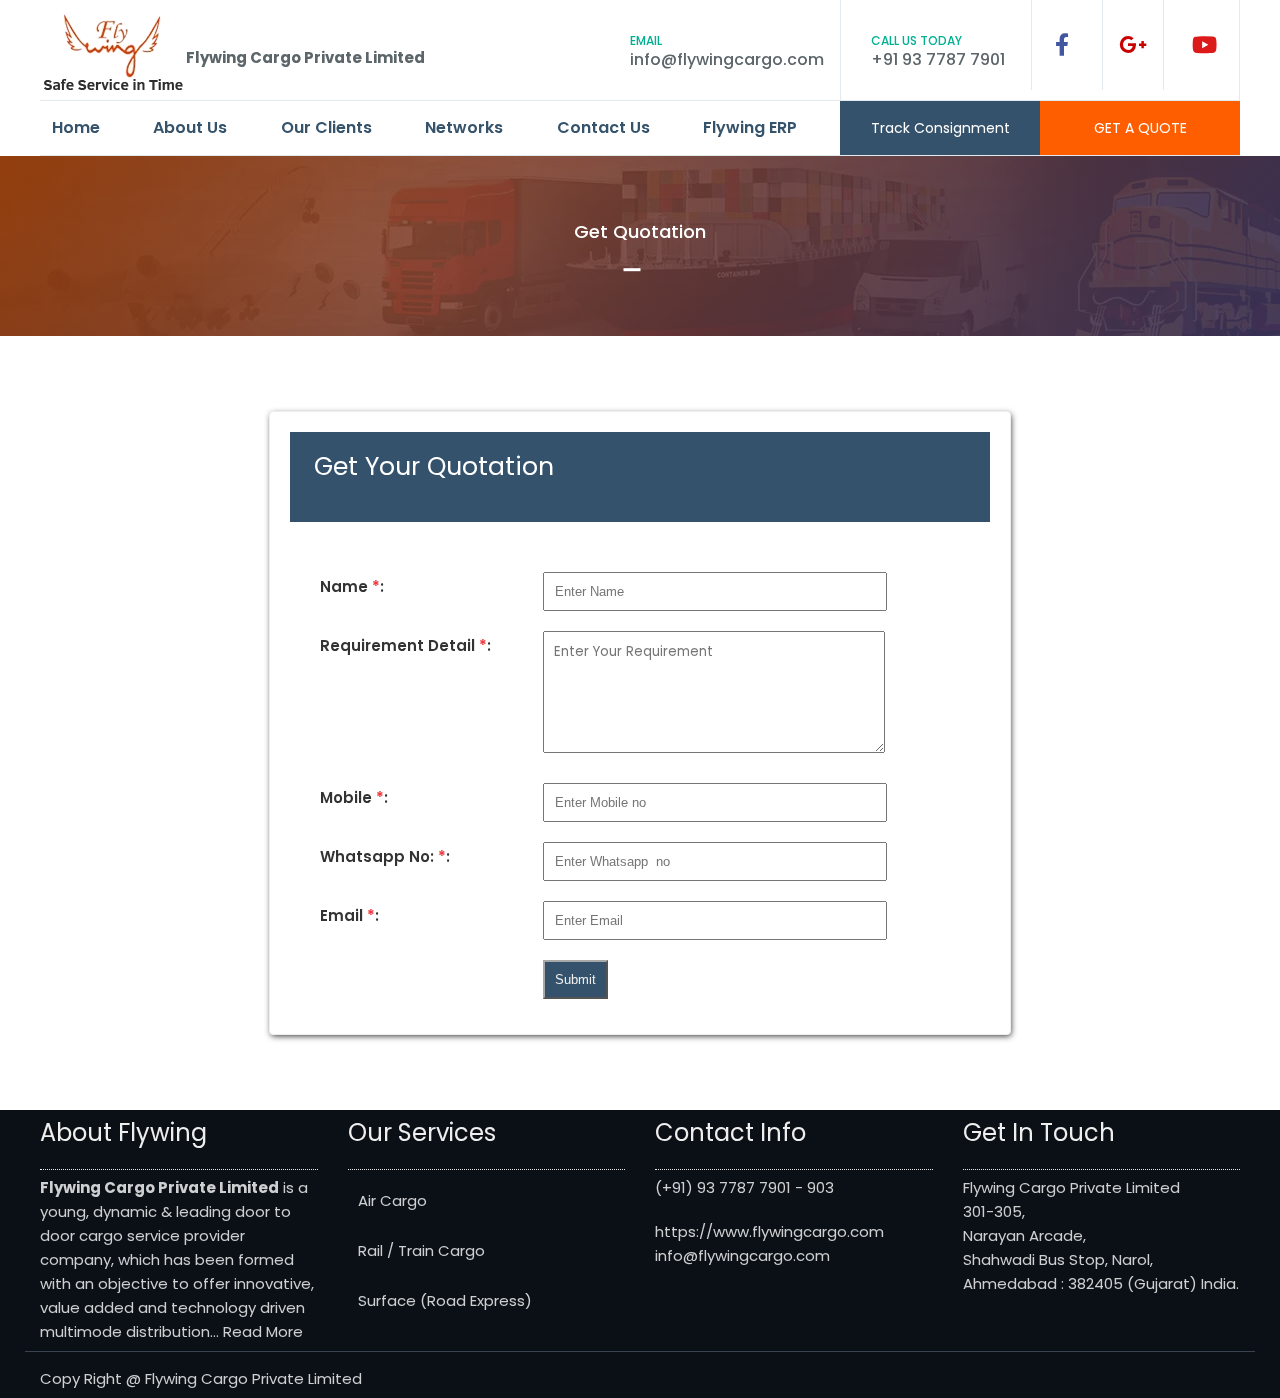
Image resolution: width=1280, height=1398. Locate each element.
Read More (263, 1331)
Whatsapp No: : (385, 856)
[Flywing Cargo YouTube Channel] (1204, 45)
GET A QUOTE (1140, 128)
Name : (352, 586)
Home (76, 127)
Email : (349, 915)
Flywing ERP (750, 127)
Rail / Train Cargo (421, 1250)
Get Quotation (640, 231)
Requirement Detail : (405, 645)
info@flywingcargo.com (727, 59)
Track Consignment (940, 128)
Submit (575, 979)
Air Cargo (392, 1200)
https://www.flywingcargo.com (769, 1231)
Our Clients (326, 127)
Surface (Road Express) (445, 1300)
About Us (190, 127)
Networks (464, 127)
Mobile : (354, 797)
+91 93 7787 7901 (938, 59)
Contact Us (603, 127)
